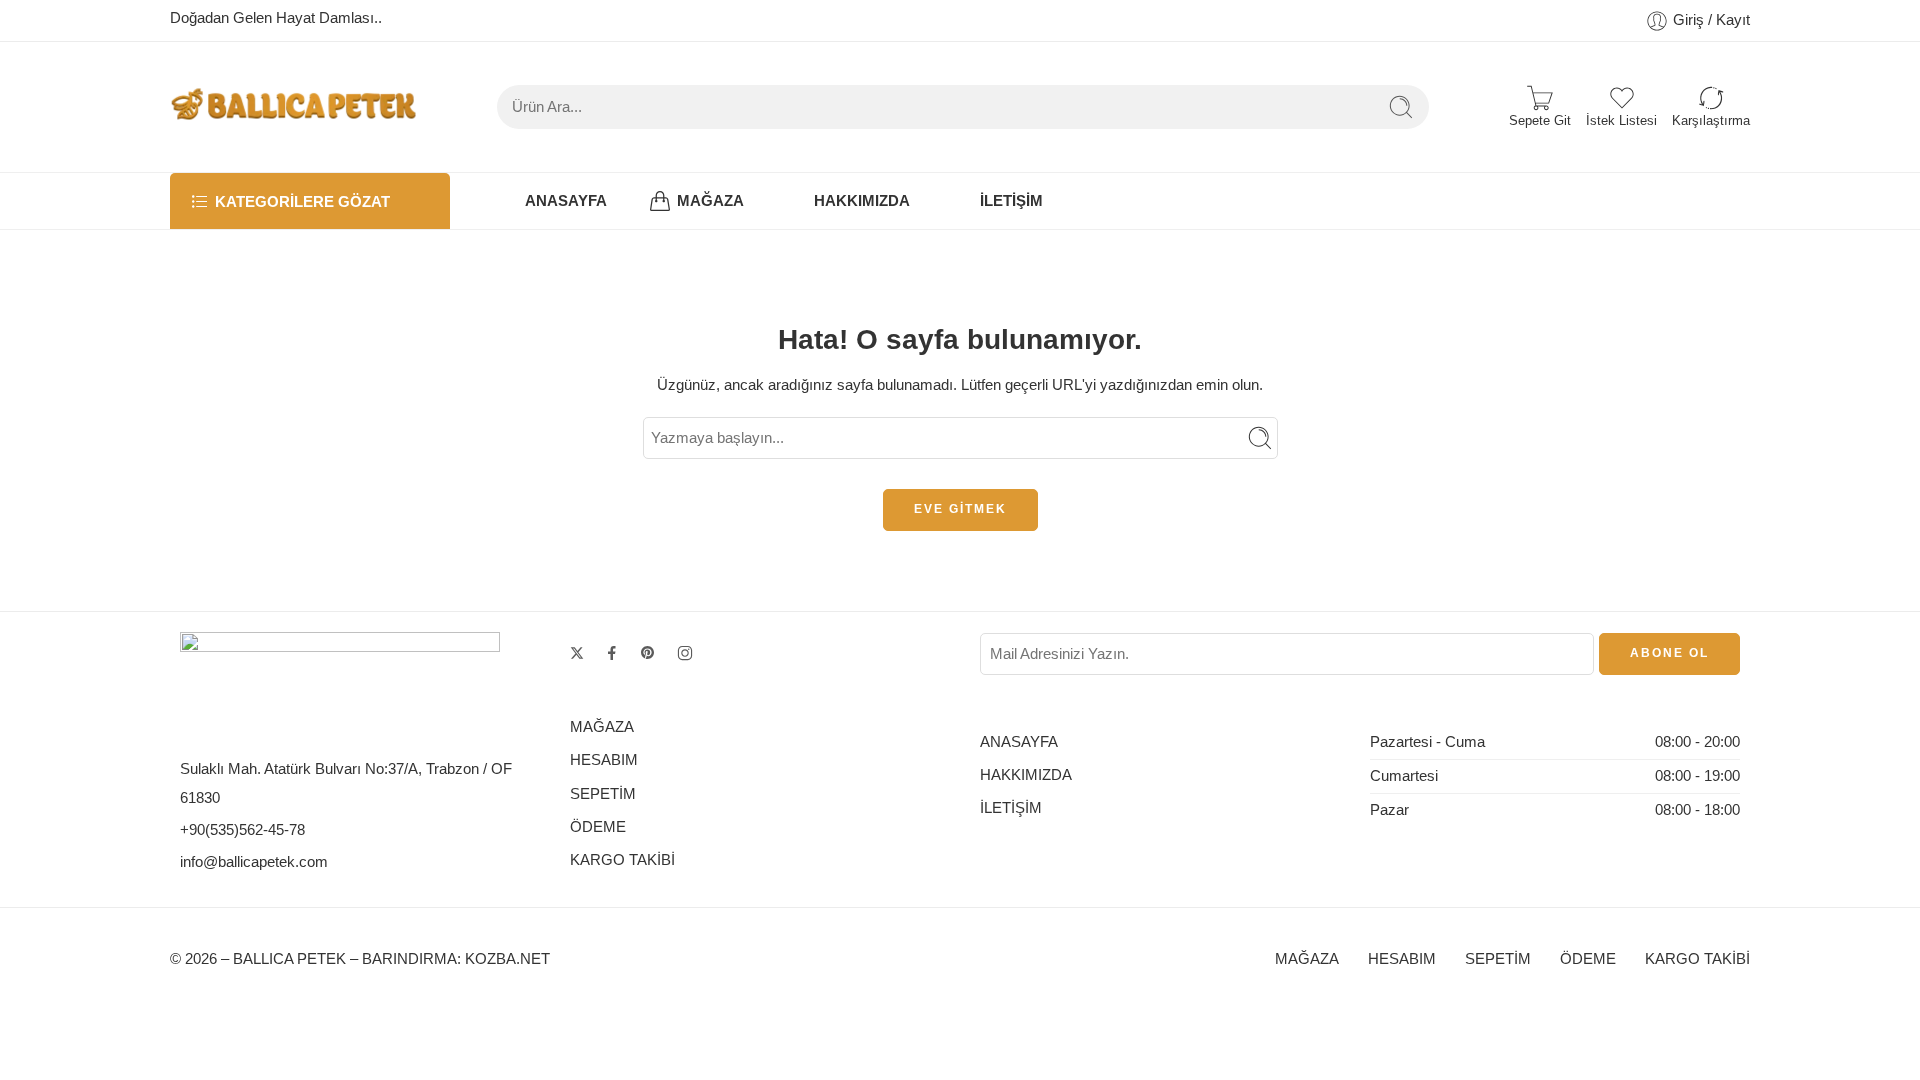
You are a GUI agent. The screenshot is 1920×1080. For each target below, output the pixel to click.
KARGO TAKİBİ (622, 860)
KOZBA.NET (507, 959)
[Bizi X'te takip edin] (577, 653)
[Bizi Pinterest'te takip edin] (648, 653)
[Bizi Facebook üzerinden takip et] (612, 653)
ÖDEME (598, 827)
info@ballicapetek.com (254, 862)
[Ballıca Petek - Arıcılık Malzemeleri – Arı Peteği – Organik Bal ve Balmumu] (293, 107)
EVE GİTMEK (960, 509)
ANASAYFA (566, 201)
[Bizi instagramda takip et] (685, 653)
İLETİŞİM (1011, 201)
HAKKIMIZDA (862, 201)
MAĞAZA (710, 201)
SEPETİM (603, 794)
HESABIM (604, 760)
